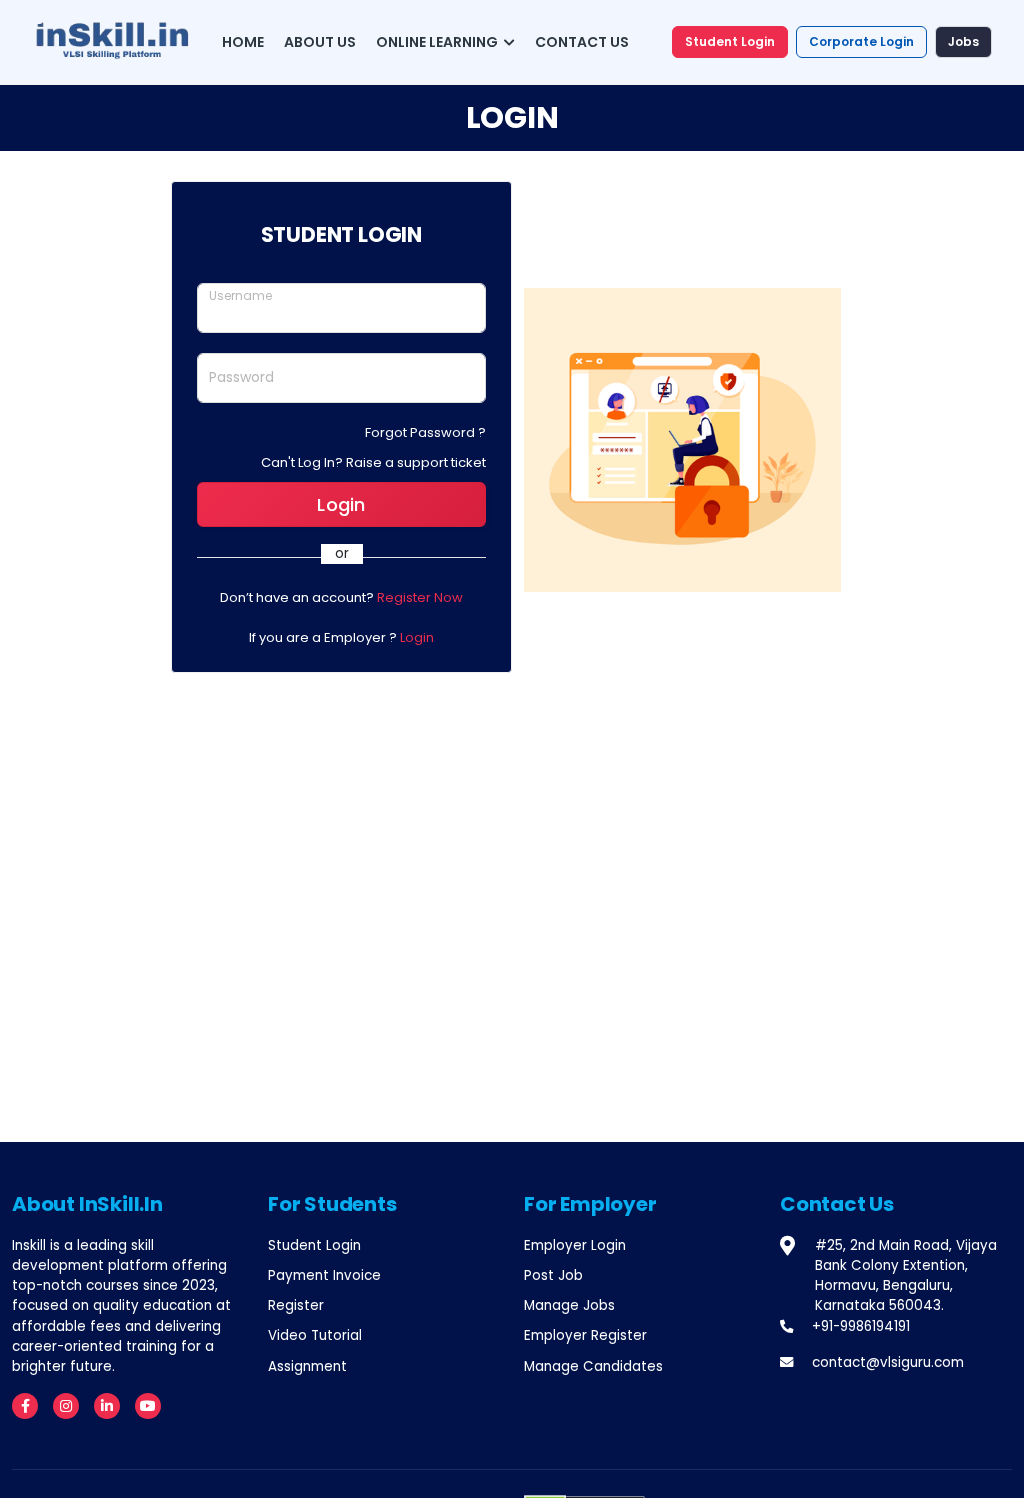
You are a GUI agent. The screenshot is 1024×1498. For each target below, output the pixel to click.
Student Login (730, 41)
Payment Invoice (324, 1275)
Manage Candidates (593, 1366)
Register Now (420, 597)
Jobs (963, 41)
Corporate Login (861, 41)
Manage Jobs (569, 1305)
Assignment (307, 1366)
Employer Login (575, 1245)
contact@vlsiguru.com (888, 1362)
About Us (320, 42)
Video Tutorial (315, 1335)
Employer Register (585, 1335)
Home (243, 42)
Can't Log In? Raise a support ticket (373, 462)
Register (296, 1305)
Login (341, 504)
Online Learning (438, 42)
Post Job (553, 1275)
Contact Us (582, 42)
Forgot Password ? (425, 432)
